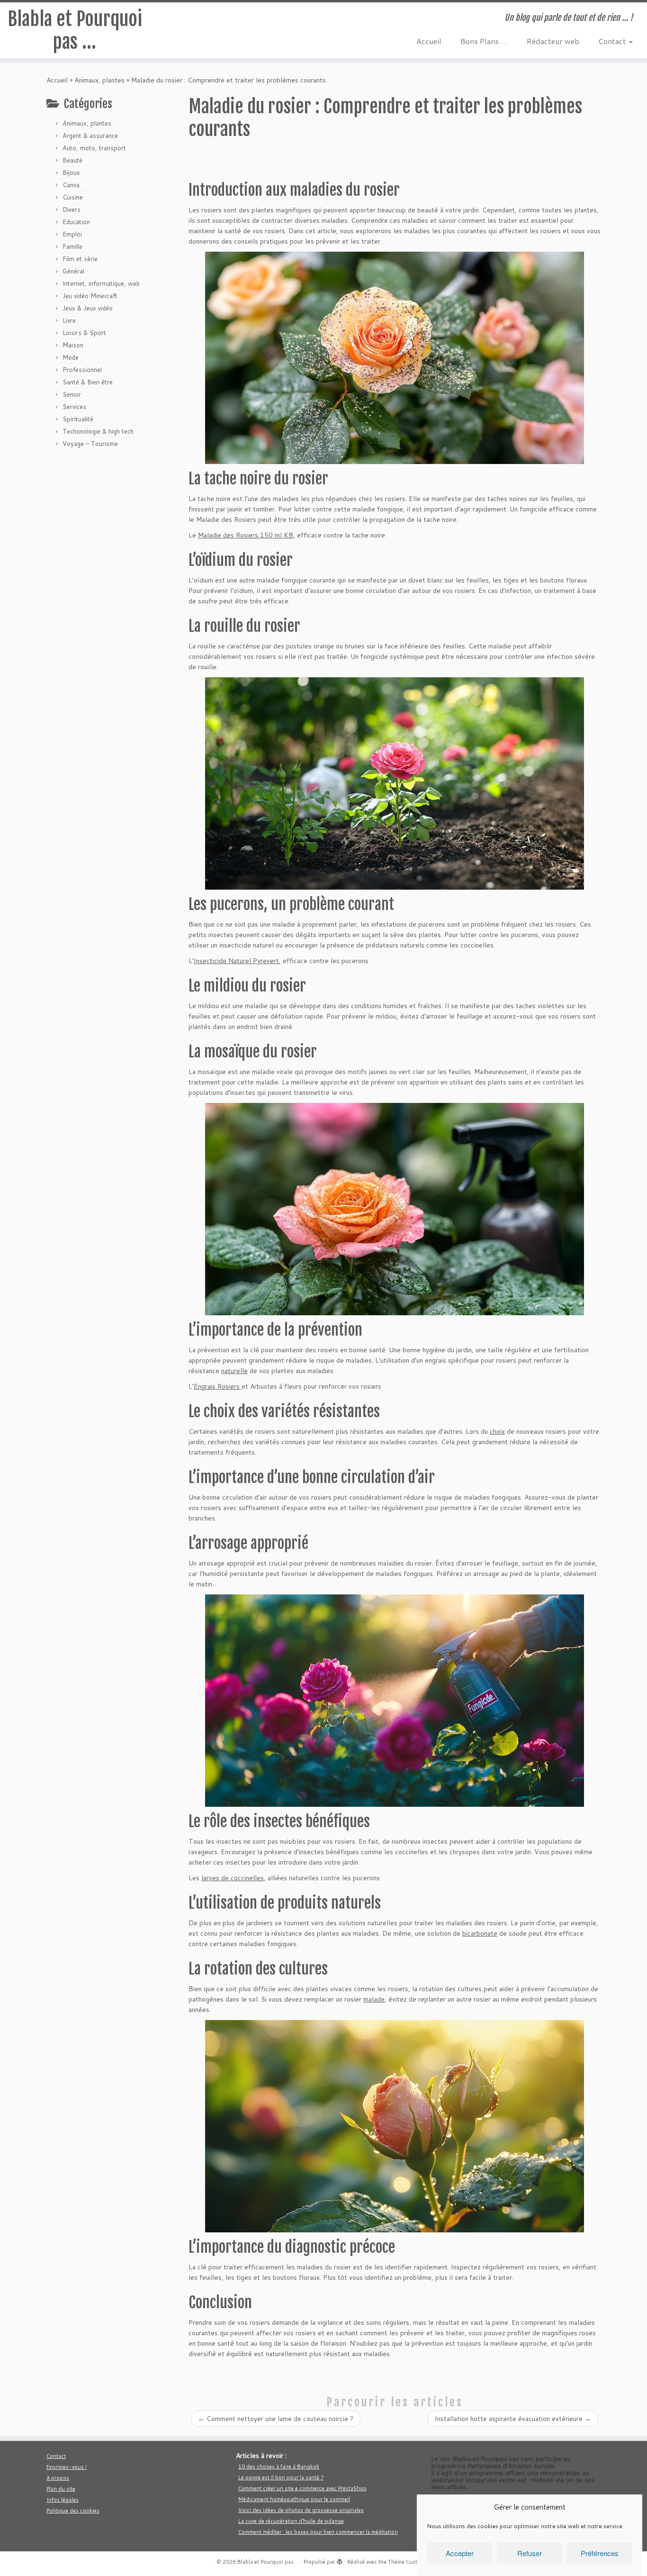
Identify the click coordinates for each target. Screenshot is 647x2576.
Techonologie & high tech (98, 431)
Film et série (80, 259)
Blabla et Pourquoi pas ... (268, 2562)
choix (497, 1431)
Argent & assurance (90, 136)
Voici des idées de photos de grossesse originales (301, 2510)
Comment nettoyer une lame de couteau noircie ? (276, 2419)
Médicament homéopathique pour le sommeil (294, 2499)
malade (374, 1999)
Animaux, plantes (99, 80)
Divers (72, 209)
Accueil (429, 41)
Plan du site (61, 2489)
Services (74, 407)
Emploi (72, 234)
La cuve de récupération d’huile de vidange (291, 2521)
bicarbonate (480, 1933)
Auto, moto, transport (94, 148)
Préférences (600, 2553)
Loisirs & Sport (84, 333)
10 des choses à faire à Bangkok (279, 2467)
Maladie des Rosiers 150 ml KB (246, 535)
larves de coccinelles (233, 1878)
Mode (71, 357)
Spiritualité (78, 419)
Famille (72, 246)
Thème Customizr (409, 2562)
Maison (73, 345)
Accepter (460, 2553)
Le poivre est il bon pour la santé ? (281, 2477)
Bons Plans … (484, 41)
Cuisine (73, 197)
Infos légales (63, 2500)
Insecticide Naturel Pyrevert (236, 961)
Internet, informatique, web (101, 283)
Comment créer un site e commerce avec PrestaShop (302, 2488)
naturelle (234, 1371)
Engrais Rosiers (218, 1386)
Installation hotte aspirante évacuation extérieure (513, 2419)
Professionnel (82, 370)
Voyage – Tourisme (90, 444)
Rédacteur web (553, 41)
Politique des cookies (73, 2511)
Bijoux (71, 173)
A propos (58, 2478)
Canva (71, 185)
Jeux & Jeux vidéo (88, 308)
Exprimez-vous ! (67, 2467)
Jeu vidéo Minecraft (90, 296)
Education (76, 222)
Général (73, 271)
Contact (613, 41)
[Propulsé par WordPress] (340, 2560)
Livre (69, 320)
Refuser (530, 2553)
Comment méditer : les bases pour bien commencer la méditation (318, 2532)
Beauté (72, 160)
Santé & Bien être (88, 382)
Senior (72, 394)
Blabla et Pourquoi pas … (75, 30)
